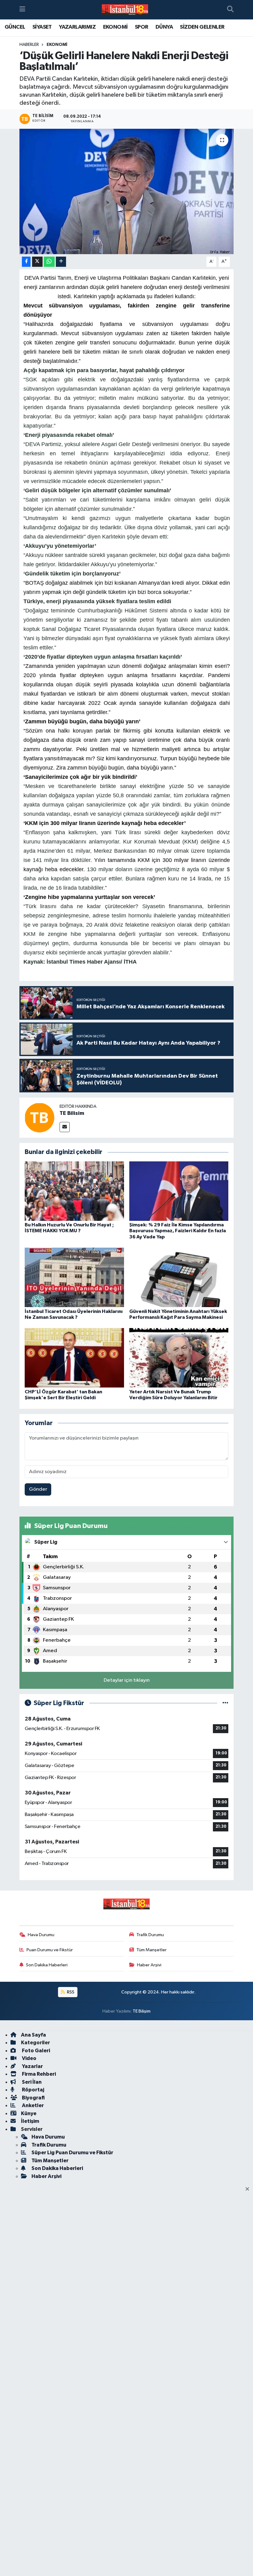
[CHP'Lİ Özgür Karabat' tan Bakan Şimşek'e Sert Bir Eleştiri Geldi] (74, 1358)
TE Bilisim (72, 1113)
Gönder (38, 1489)
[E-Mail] (65, 1127)
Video (29, 2058)
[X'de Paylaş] (37, 262)
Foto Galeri (35, 2051)
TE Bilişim (142, 2011)
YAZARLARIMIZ (77, 27)
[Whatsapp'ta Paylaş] (49, 262)
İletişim (30, 2121)
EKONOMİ (115, 27)
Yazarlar (32, 2066)
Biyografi (33, 2098)
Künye (29, 2113)
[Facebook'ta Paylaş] (26, 262)
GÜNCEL (15, 27)
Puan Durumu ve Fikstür (50, 1950)
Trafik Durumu (150, 1935)
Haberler (29, 45)
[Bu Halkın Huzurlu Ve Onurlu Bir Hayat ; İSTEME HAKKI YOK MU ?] (74, 1191)
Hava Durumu (41, 1935)
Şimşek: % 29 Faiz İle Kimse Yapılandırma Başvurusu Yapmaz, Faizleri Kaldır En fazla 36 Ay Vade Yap (178, 1231)
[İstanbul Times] (125, 10)
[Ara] (230, 10)
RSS (70, 1992)
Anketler (32, 2105)
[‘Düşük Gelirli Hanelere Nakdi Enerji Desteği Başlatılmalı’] (127, 191)
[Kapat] (249, 2189)
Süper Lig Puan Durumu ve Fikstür (72, 2153)
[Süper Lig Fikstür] (225, 1703)
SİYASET (42, 27)
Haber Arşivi (149, 1965)
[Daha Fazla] (61, 262)
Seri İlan (31, 2082)
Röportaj (33, 2090)
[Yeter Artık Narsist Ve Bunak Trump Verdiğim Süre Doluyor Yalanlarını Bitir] (179, 1358)
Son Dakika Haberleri (47, 1965)
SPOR (142, 27)
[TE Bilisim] (39, 1117)
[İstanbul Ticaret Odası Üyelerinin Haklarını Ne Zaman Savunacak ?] (74, 1277)
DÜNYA (164, 27)
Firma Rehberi (38, 2074)
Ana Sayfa (33, 2035)
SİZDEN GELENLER (202, 27)
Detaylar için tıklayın (127, 1680)
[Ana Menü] (22, 10)
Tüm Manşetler (151, 1950)
